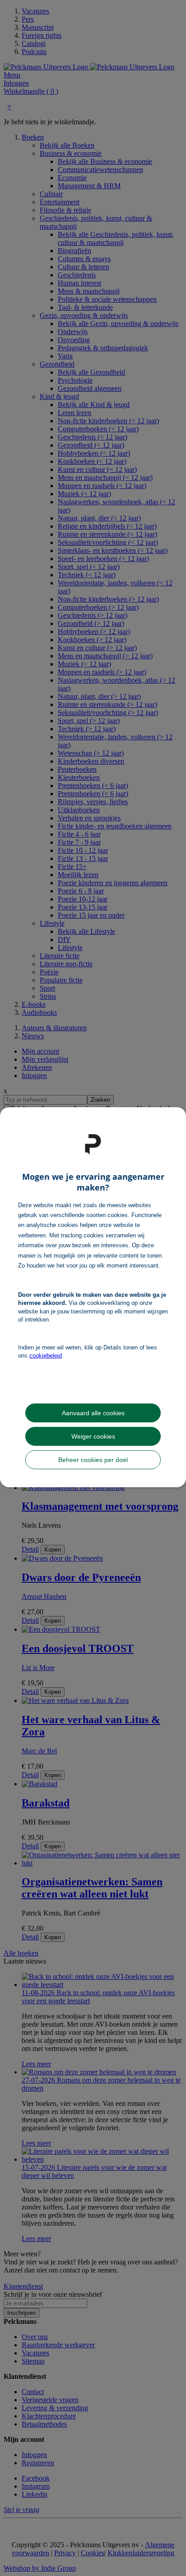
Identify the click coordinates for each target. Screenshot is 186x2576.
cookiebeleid (46, 1356)
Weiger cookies (93, 1436)
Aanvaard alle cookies (93, 1413)
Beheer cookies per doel (93, 1460)
